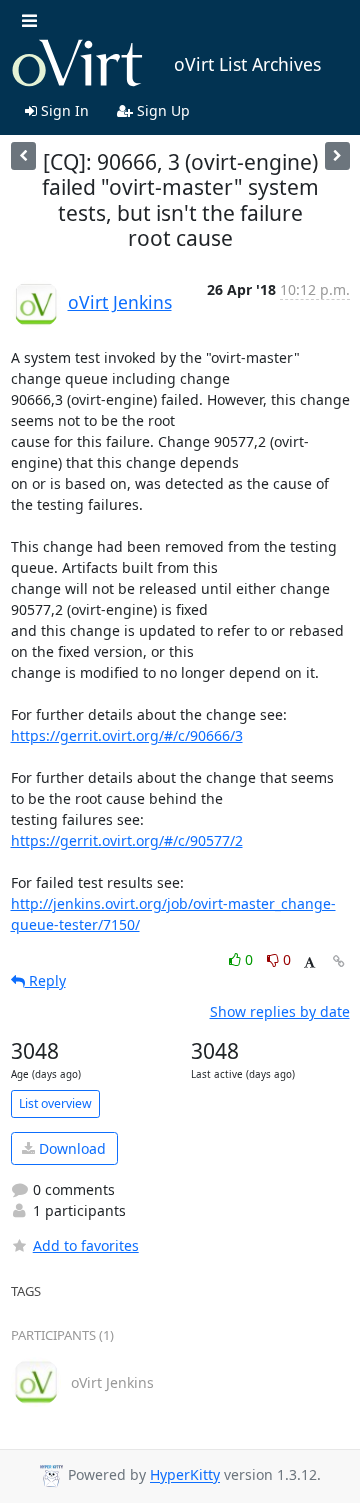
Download (70, 1148)
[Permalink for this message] (339, 961)
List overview (55, 1103)
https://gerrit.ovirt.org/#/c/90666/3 (127, 735)
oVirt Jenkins (120, 302)
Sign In (63, 110)
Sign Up (161, 110)
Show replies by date (280, 1011)
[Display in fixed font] (309, 962)
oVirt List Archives (247, 64)
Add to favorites (86, 1245)
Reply (45, 980)
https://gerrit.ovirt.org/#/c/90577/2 (127, 840)
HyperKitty (185, 1475)
